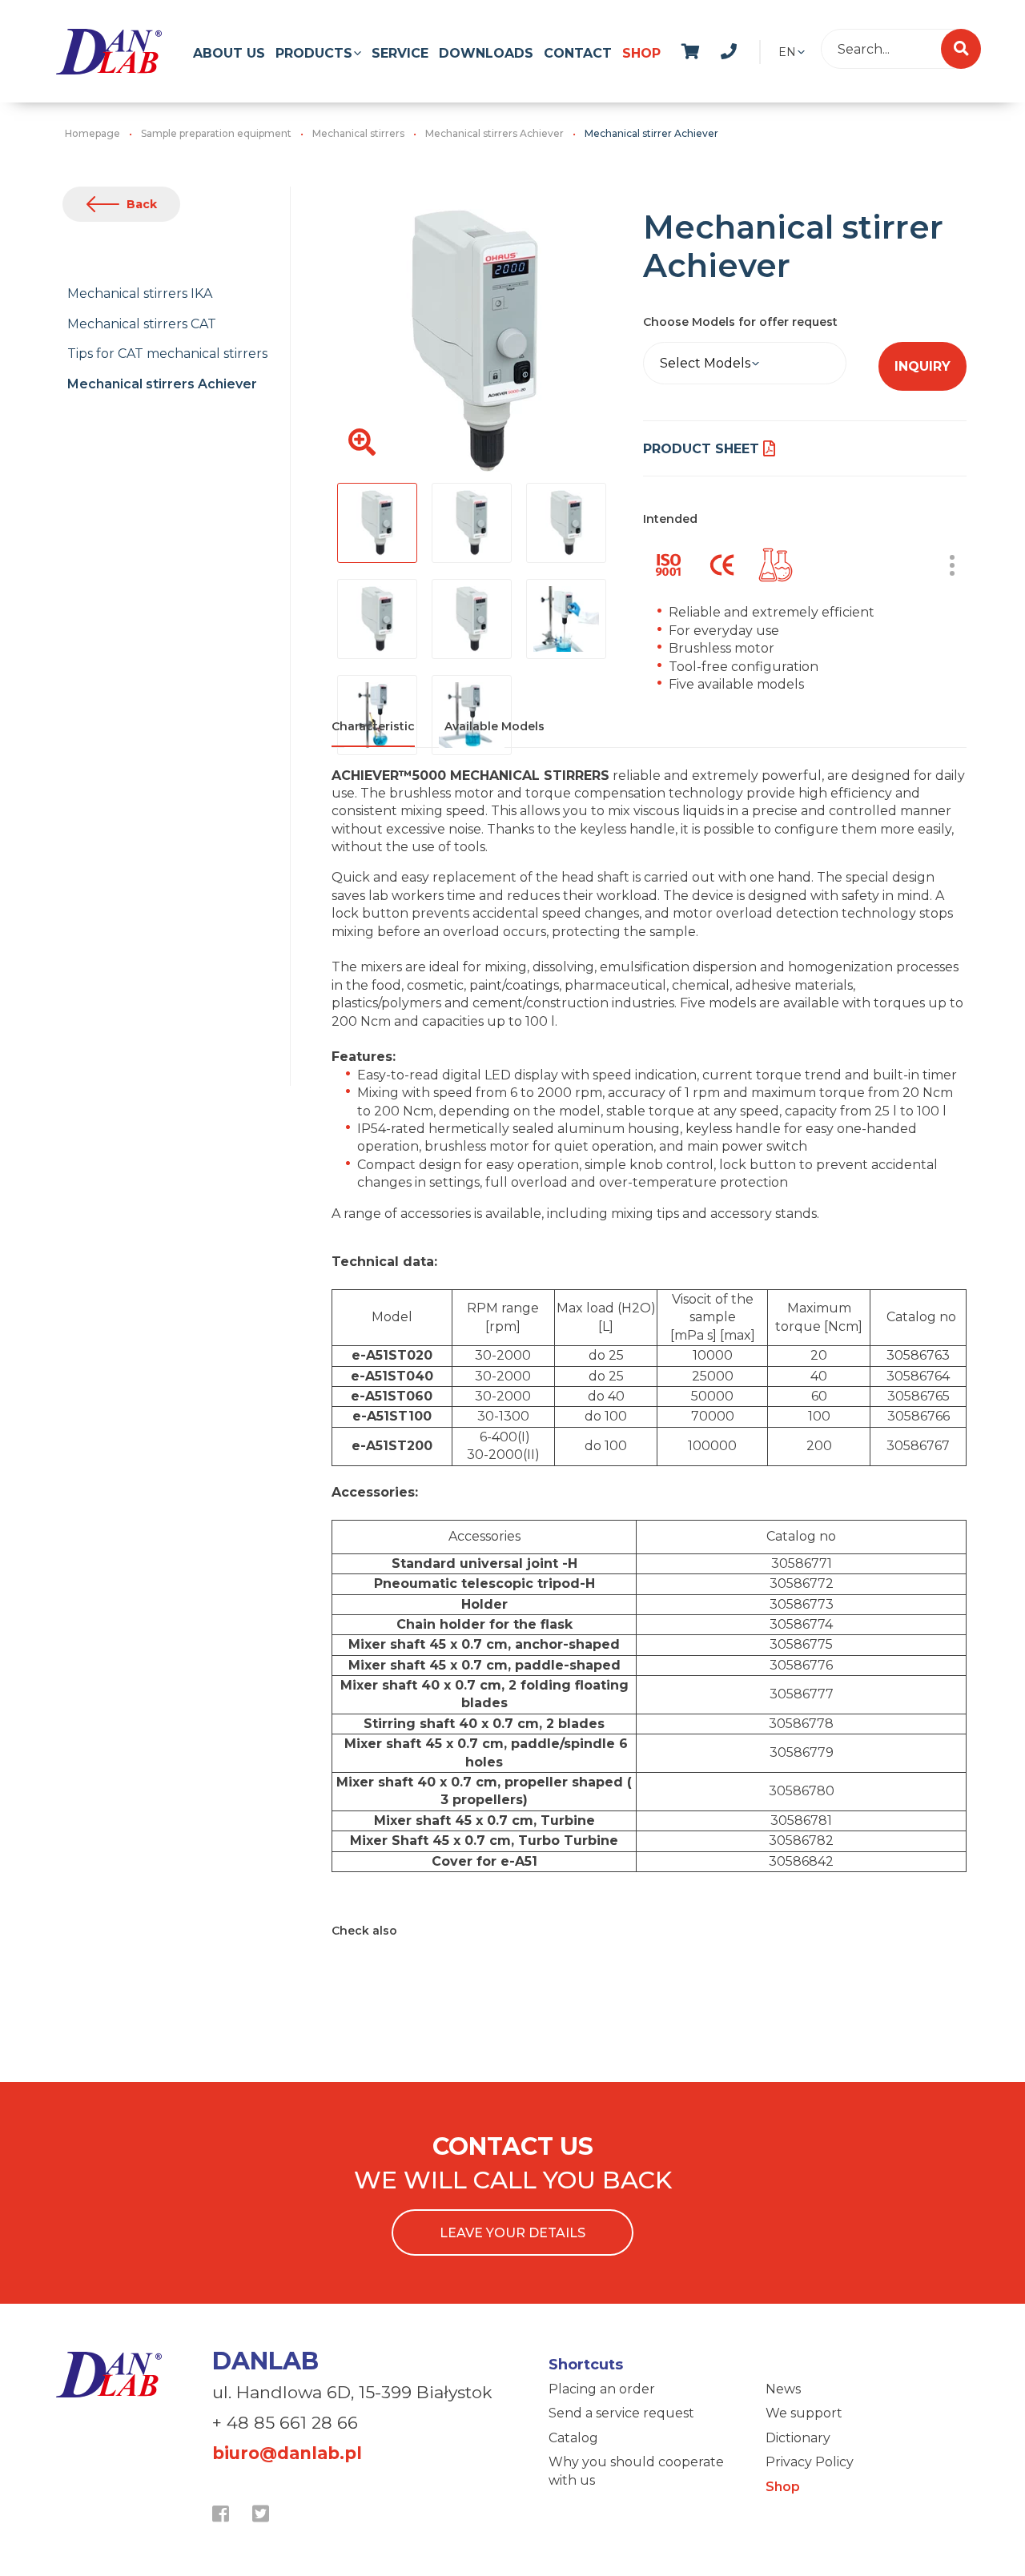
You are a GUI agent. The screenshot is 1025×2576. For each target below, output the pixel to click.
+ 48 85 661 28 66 (285, 2423)
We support (804, 2413)
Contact (578, 53)
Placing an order (602, 2389)
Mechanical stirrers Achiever (162, 384)
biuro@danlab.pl (287, 2453)
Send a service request (621, 2413)
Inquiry (922, 366)
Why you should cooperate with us (636, 2471)
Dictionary (798, 2438)
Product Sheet (701, 449)
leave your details (512, 2233)
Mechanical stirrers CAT (142, 324)
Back (142, 204)
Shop (641, 53)
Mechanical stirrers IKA (140, 293)
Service (400, 53)
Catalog (573, 2438)
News (783, 2389)
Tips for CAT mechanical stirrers (167, 354)
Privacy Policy (810, 2462)
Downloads (486, 53)
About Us (229, 53)
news (746, 49)
